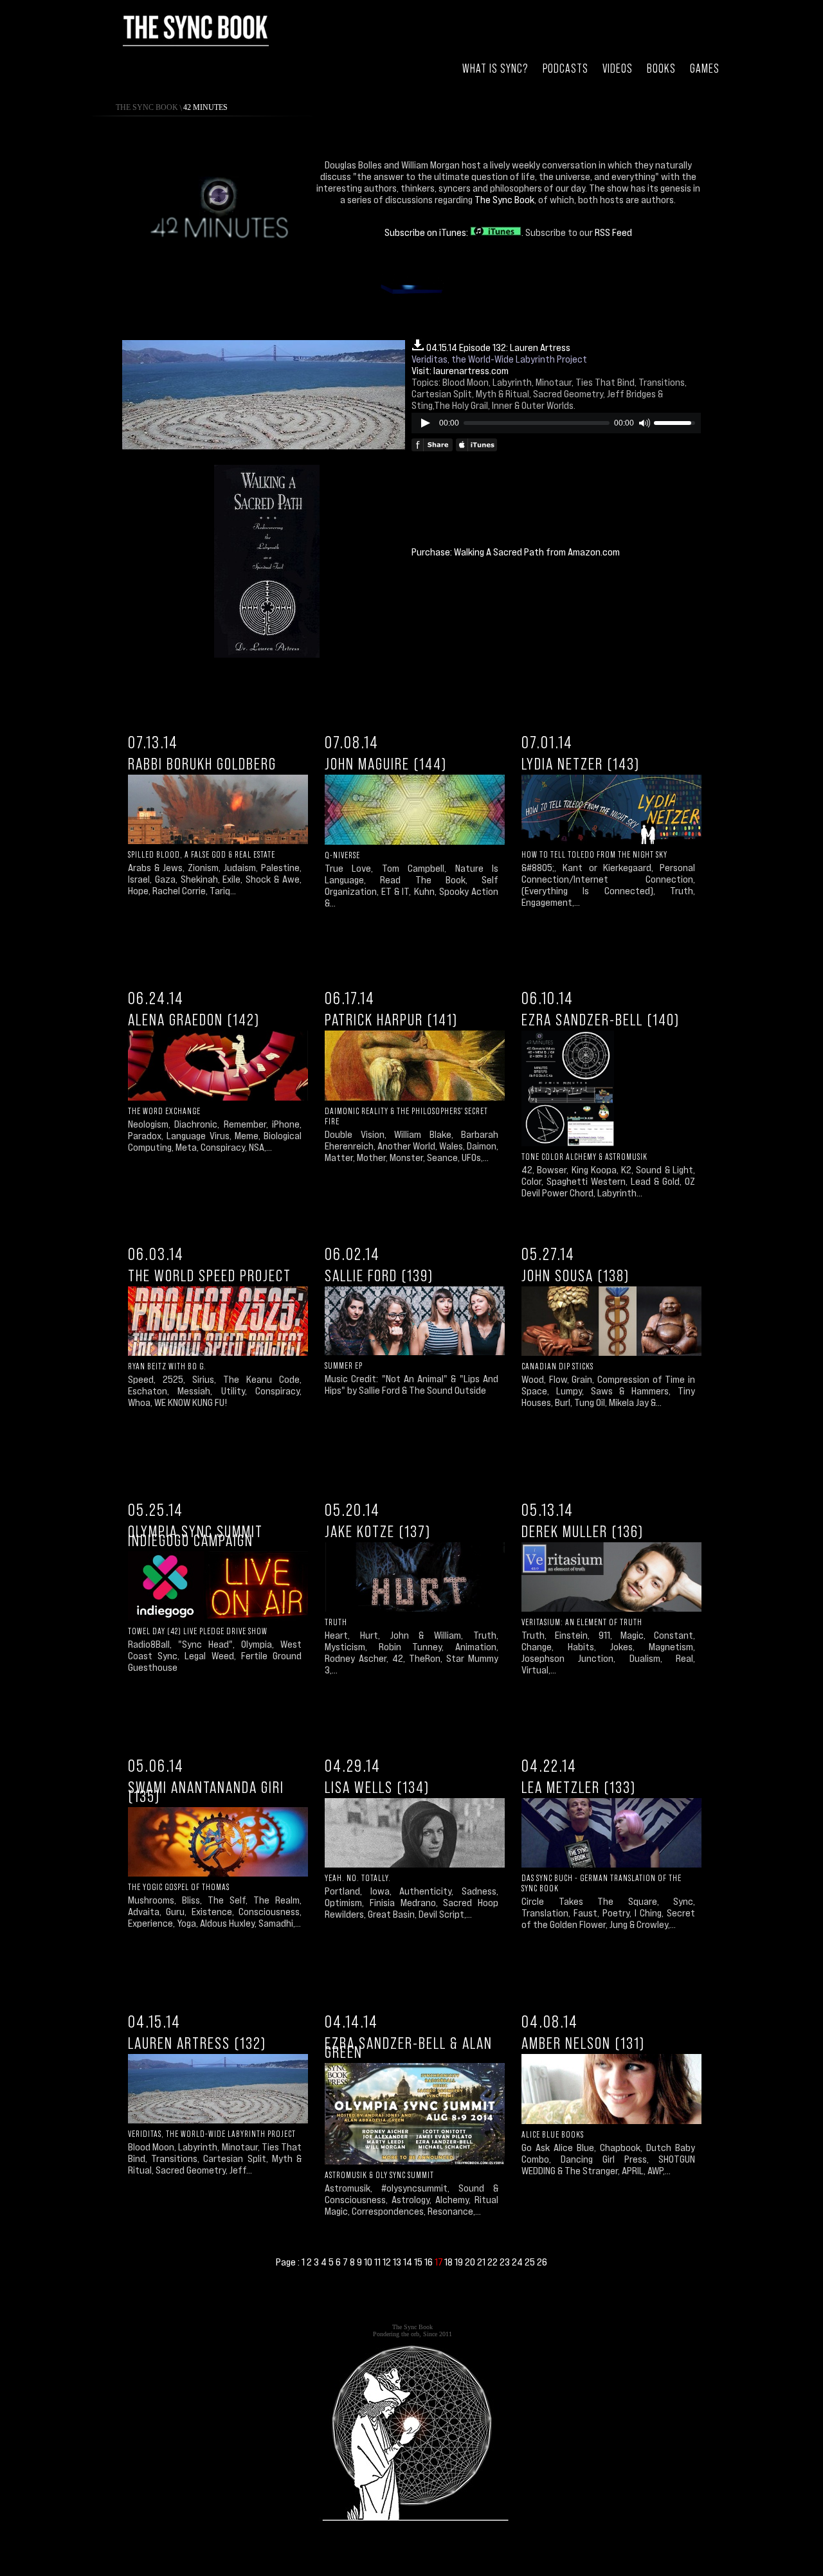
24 (518, 2262)
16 (430, 2262)
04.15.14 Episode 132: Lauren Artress (498, 347)
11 (378, 2262)
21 (482, 2262)
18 (449, 2262)
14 (409, 2262)
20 (471, 2262)
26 (542, 2262)
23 (506, 2262)
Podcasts (565, 68)
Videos (618, 68)
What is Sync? (495, 68)
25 (531, 2262)
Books (661, 68)
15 (419, 2262)
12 (388, 2262)
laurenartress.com (471, 370)
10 (369, 2262)
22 (493, 2262)
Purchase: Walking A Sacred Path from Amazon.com (516, 552)
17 (439, 2262)
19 (460, 2262)
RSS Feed (613, 232)
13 (398, 2262)
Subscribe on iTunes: (427, 232)
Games (705, 68)
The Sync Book (147, 107)
